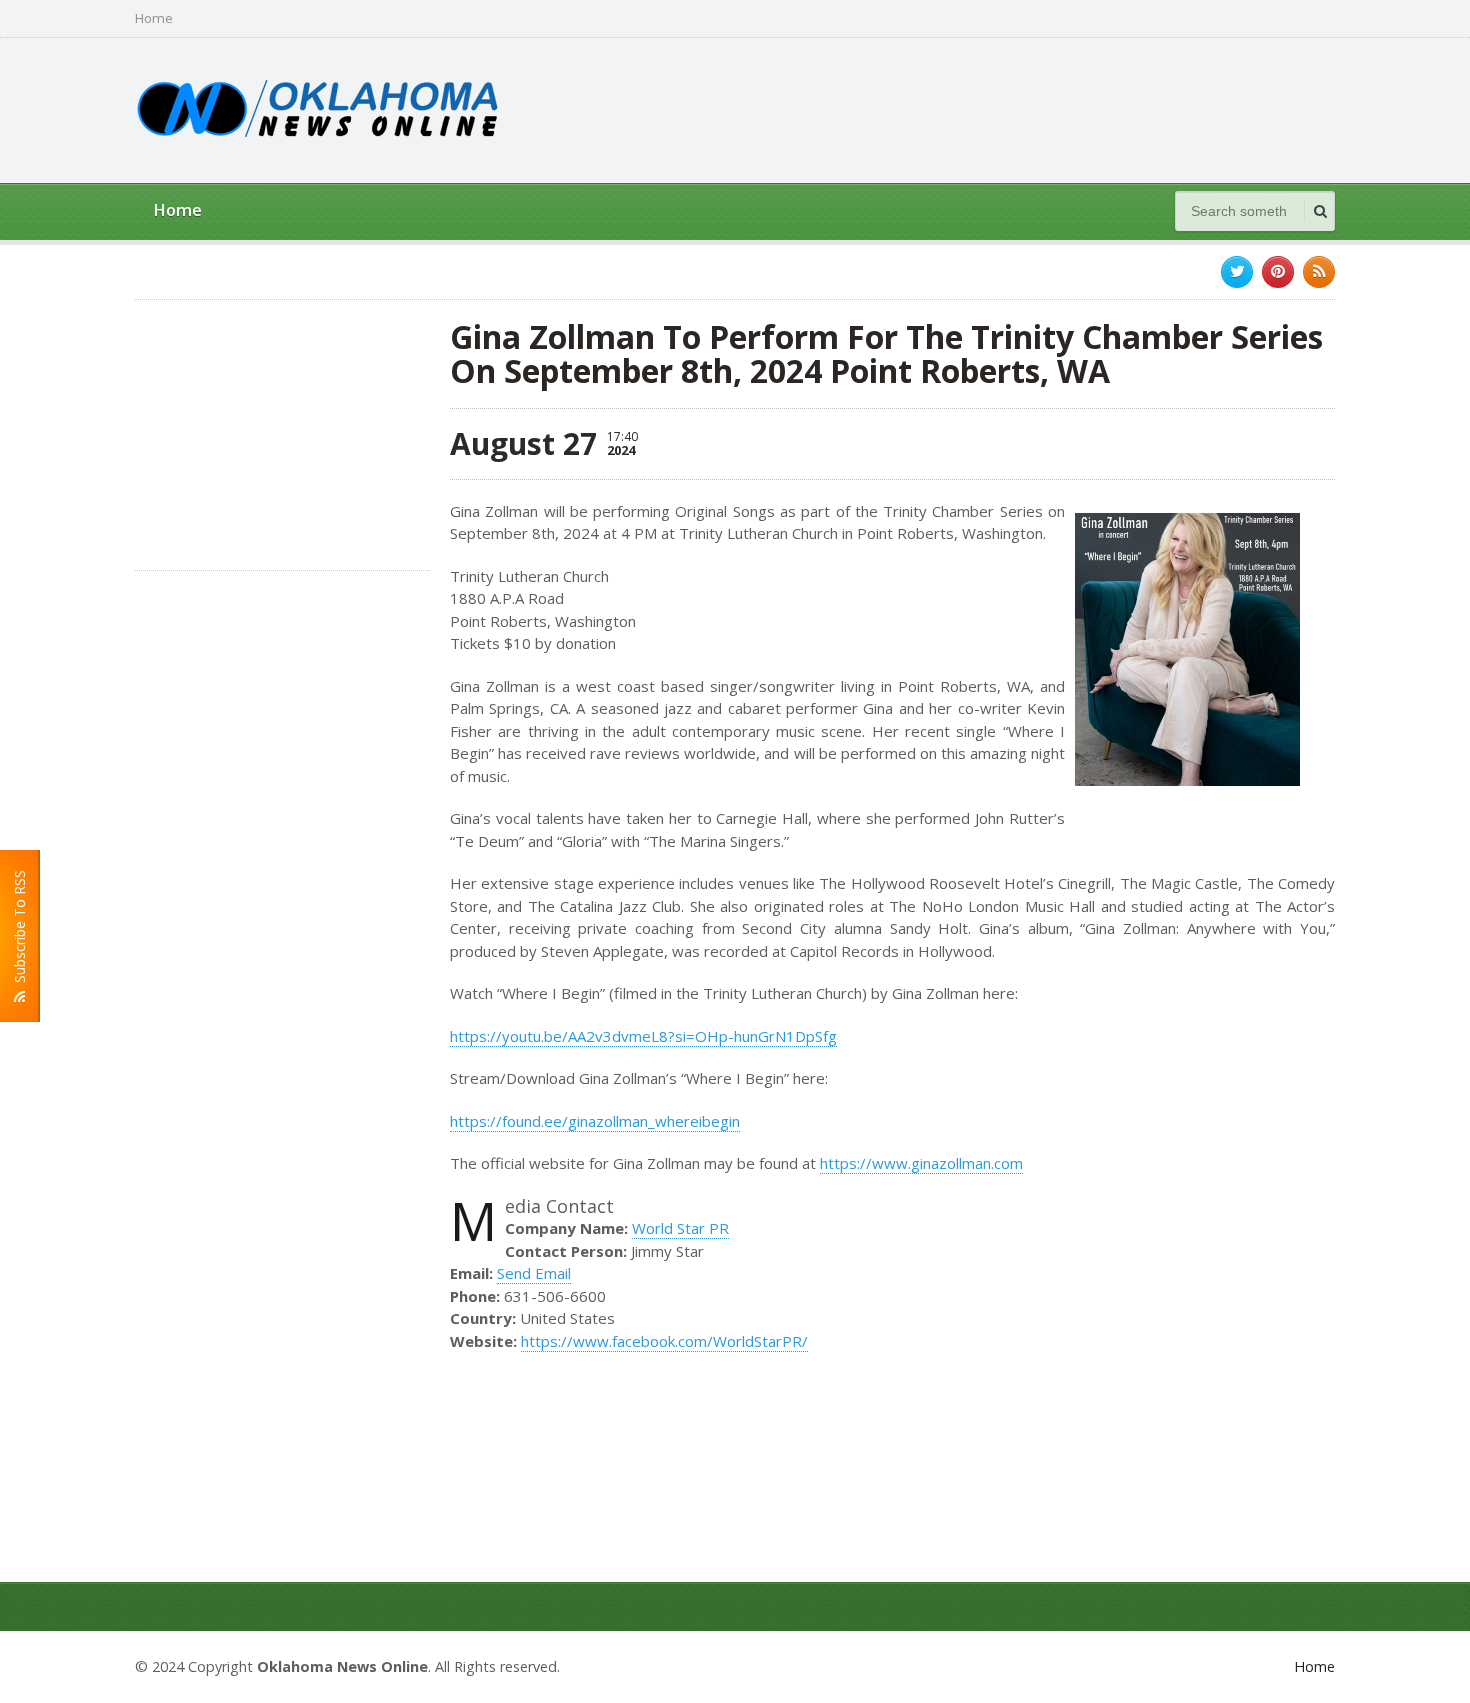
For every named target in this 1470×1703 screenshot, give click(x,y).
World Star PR (680, 1228)
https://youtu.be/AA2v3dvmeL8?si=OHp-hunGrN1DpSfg (643, 1036)
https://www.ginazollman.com (921, 1163)
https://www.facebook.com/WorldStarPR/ (664, 1341)
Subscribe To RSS (19, 930)
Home (154, 18)
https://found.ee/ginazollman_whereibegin (595, 1121)
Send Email (534, 1273)
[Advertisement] (971, 108)
